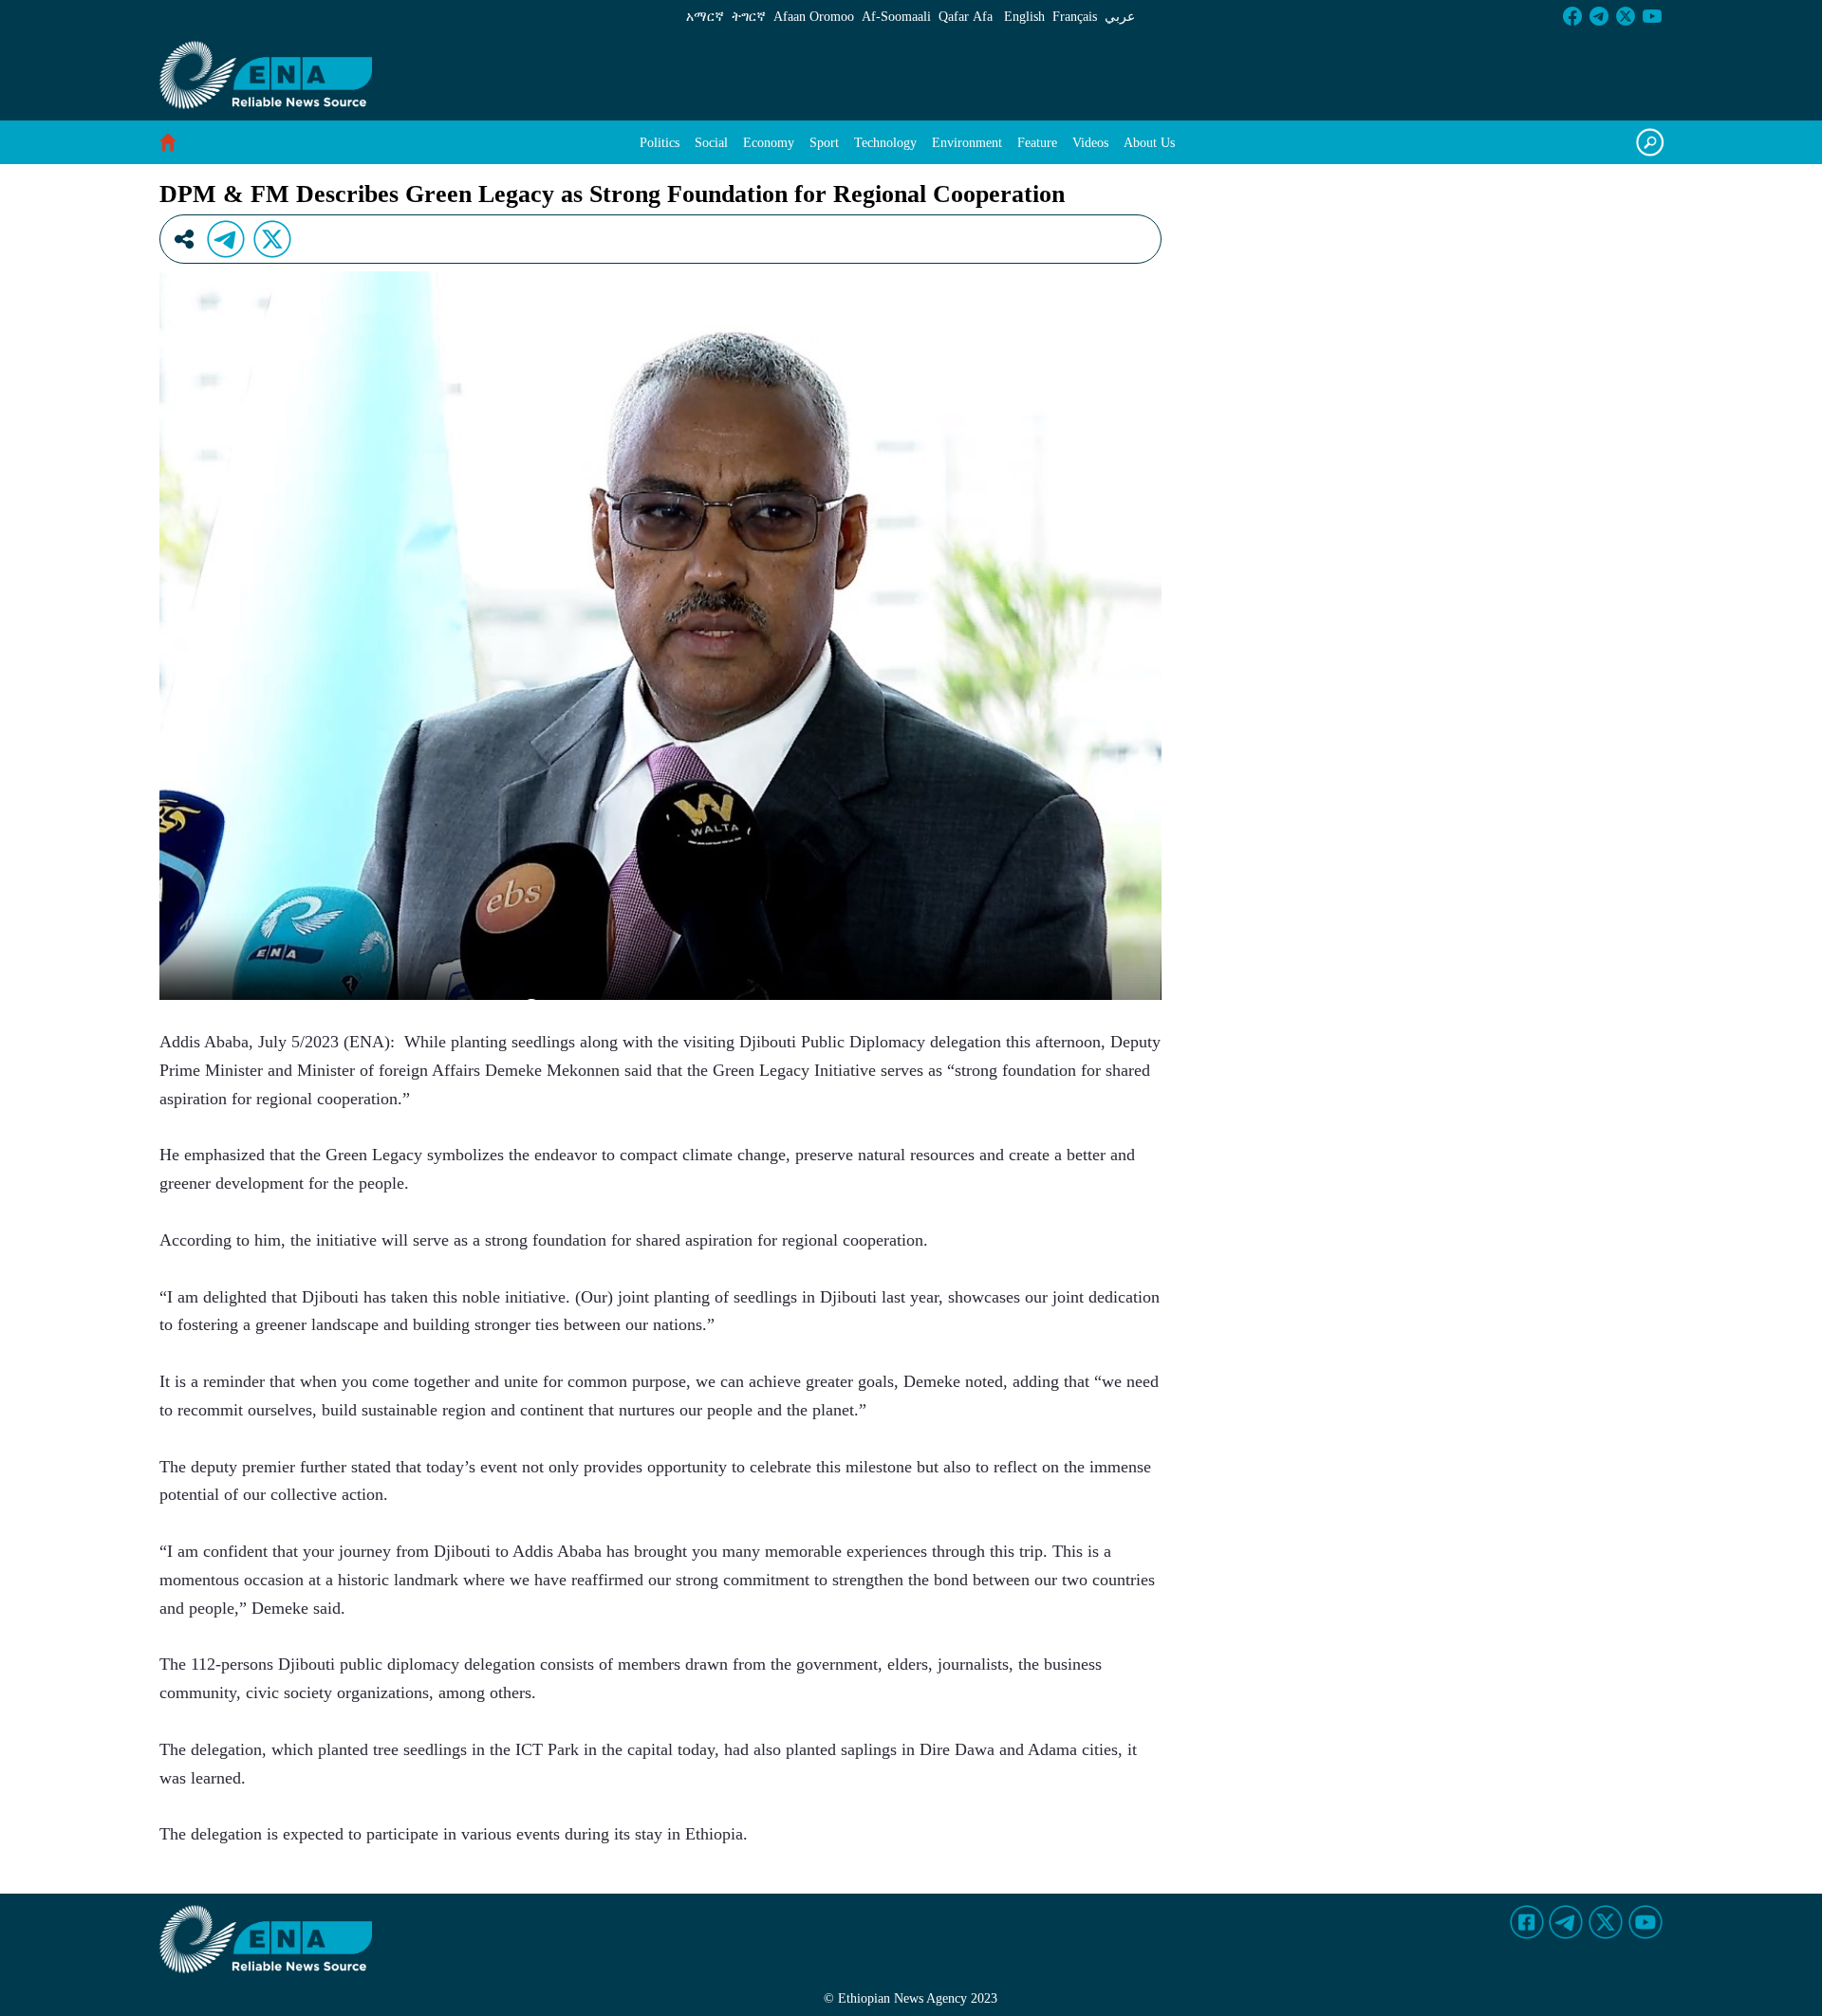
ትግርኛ (749, 17)
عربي (1120, 17)
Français (1075, 17)
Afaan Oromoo (814, 17)
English (1024, 17)
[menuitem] (660, 143)
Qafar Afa (966, 17)
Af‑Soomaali (896, 17)
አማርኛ (705, 17)
